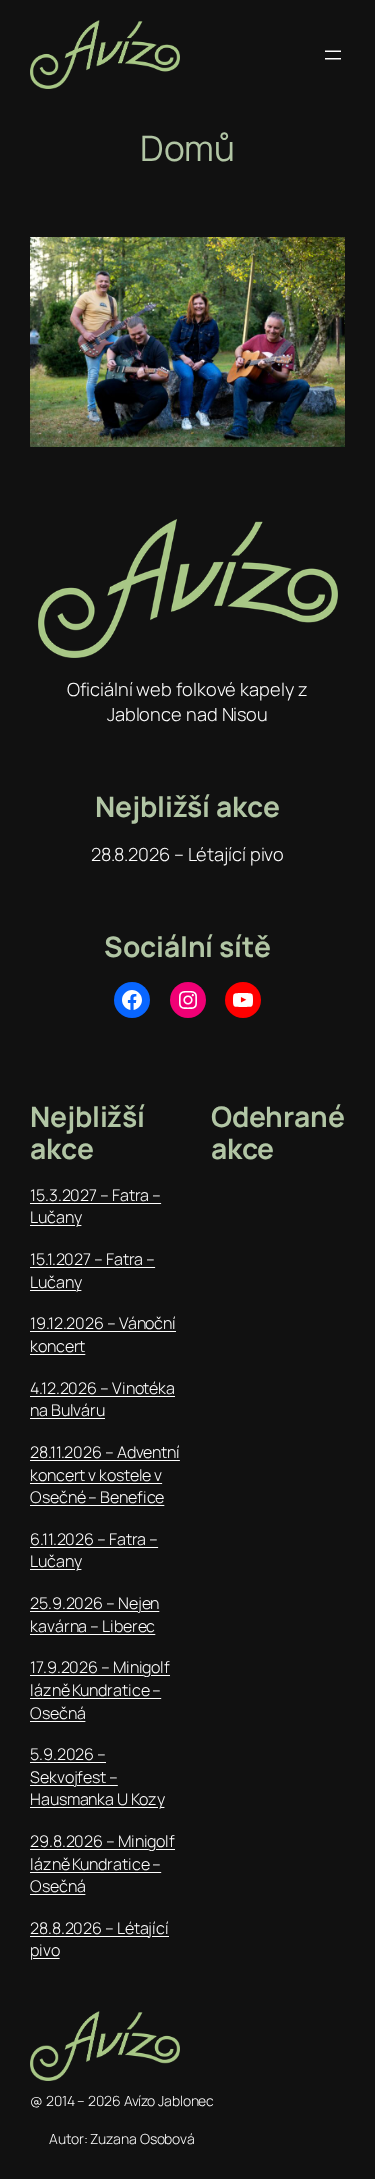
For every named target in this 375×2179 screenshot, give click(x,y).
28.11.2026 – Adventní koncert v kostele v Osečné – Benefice (105, 1474)
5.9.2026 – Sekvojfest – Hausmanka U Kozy (97, 1776)
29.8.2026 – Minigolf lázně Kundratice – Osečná (102, 1863)
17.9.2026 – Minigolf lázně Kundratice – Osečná (100, 1689)
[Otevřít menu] (333, 55)
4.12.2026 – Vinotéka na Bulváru (102, 1399)
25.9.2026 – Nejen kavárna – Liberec (94, 1614)
